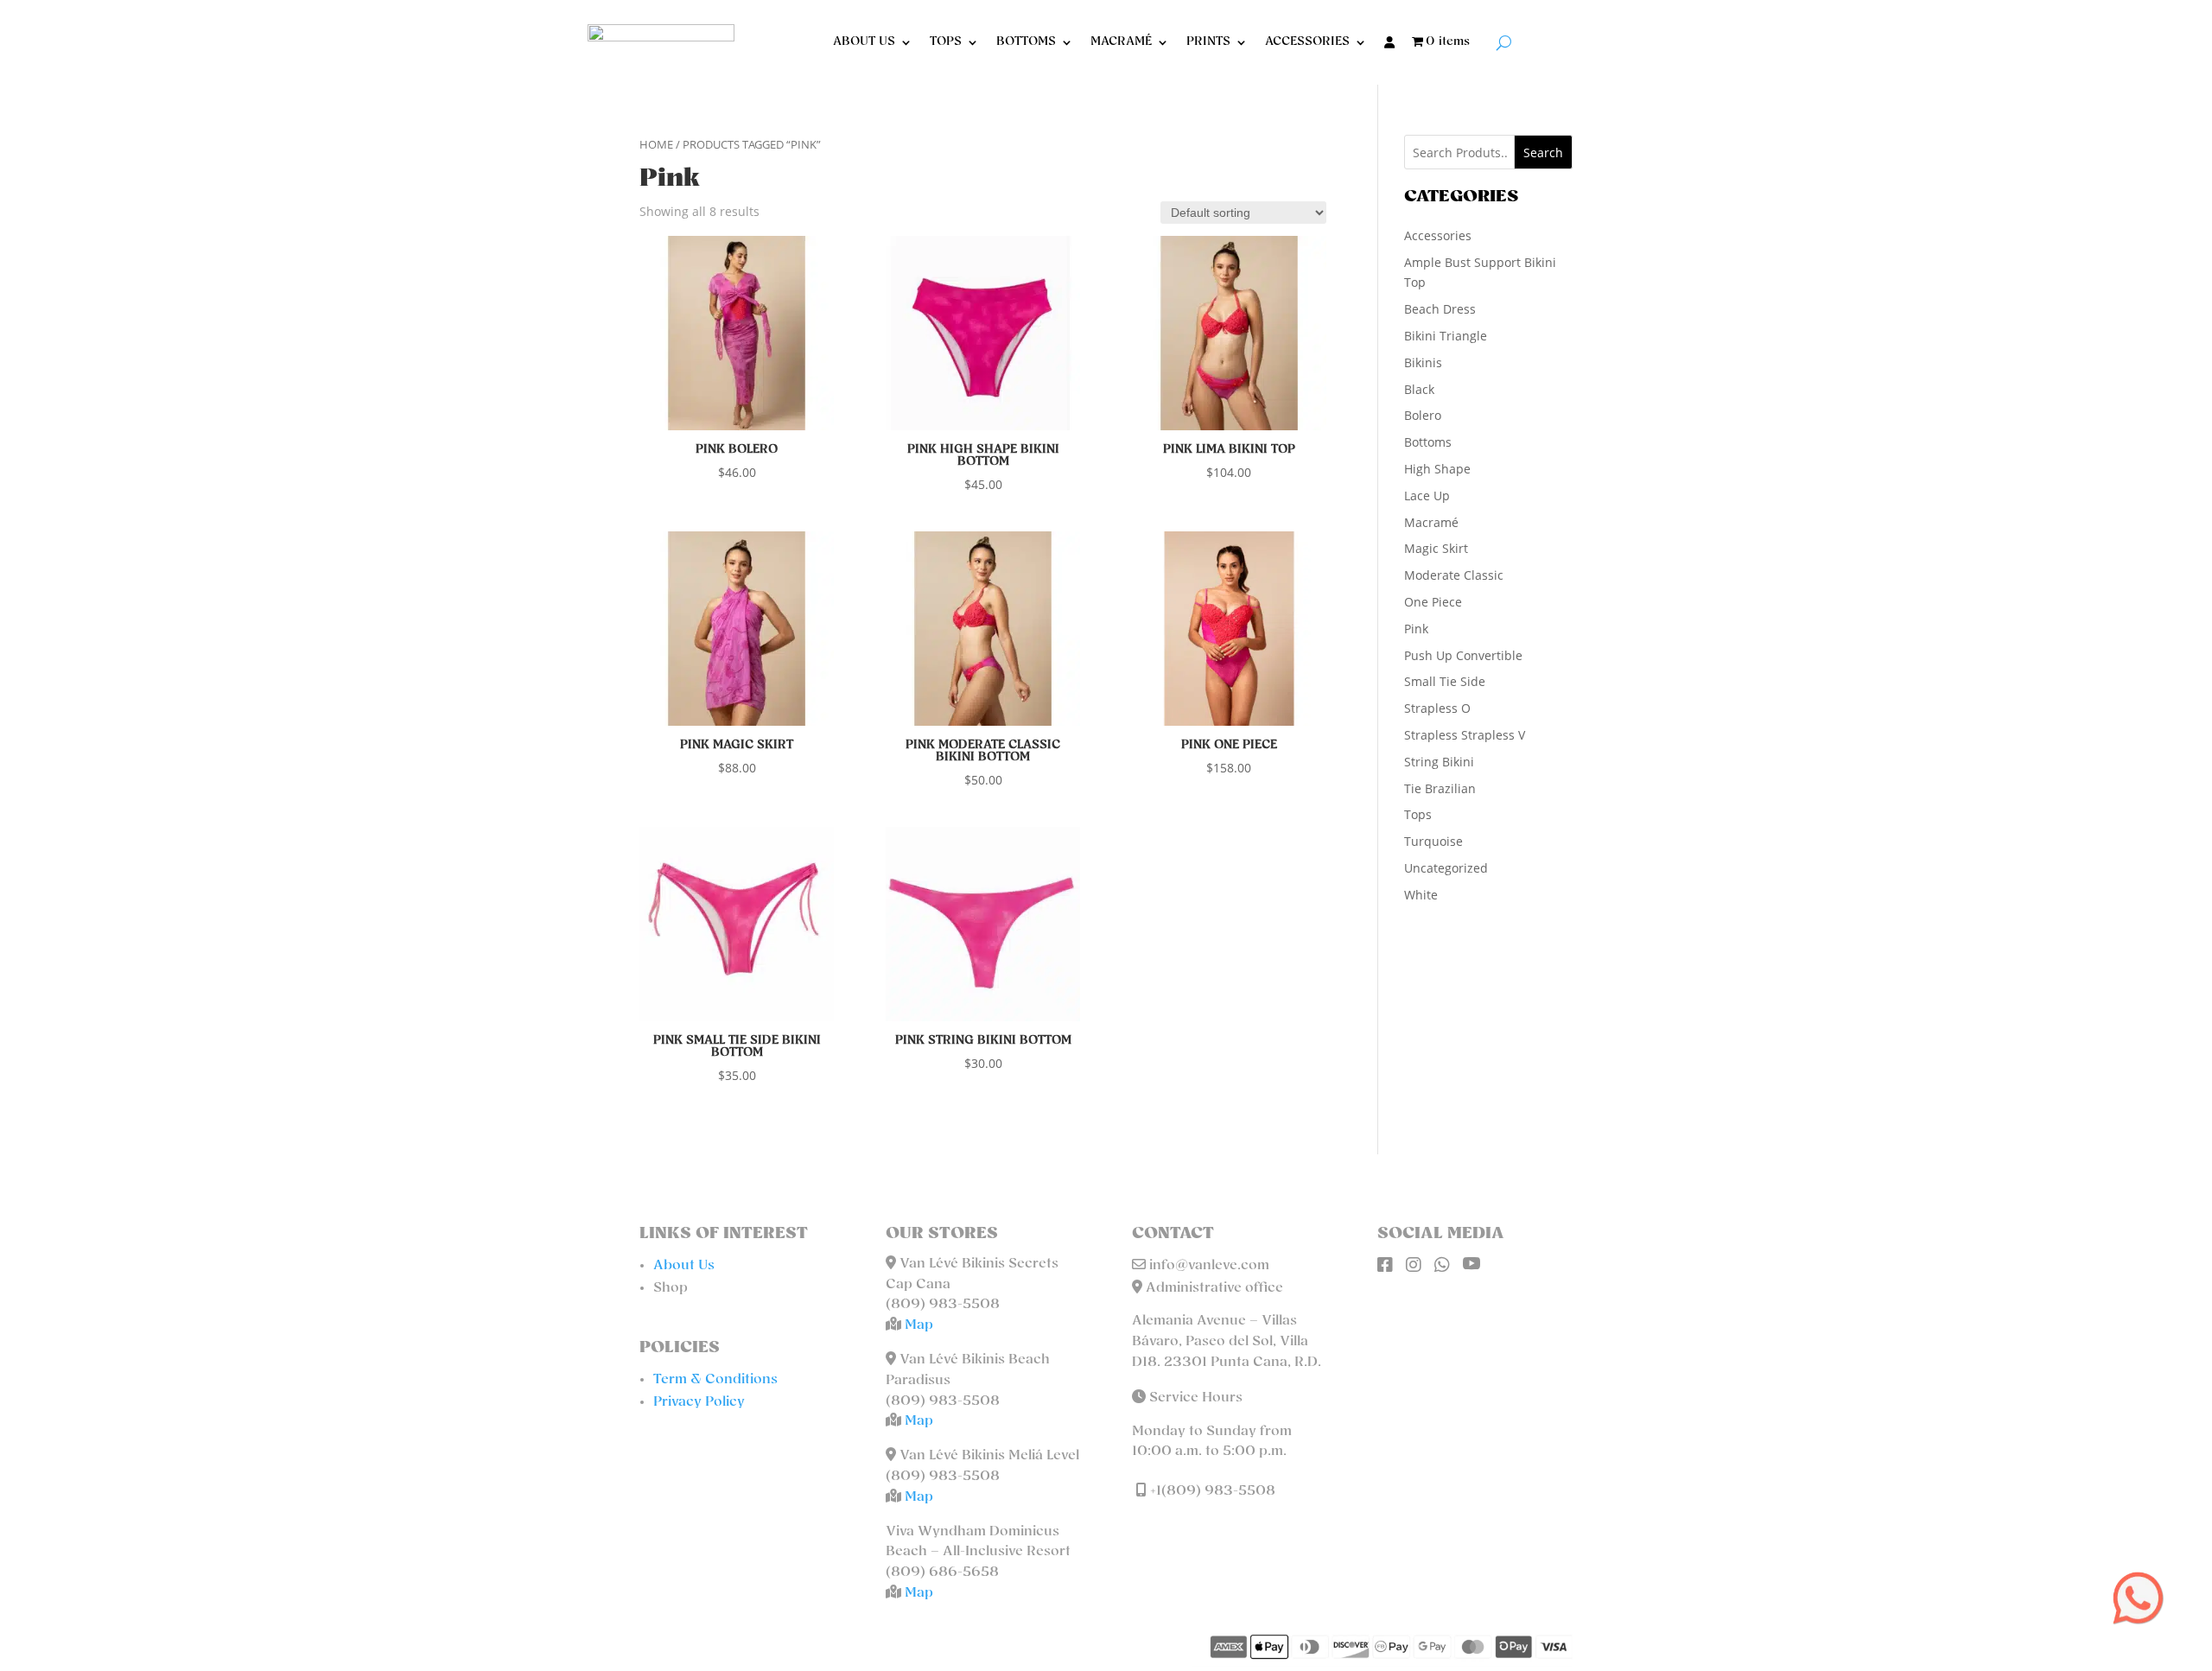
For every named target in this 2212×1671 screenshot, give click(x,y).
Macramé (1431, 522)
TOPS (946, 42)
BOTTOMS (1026, 42)
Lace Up (1427, 496)
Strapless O (1437, 708)
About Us (684, 1266)
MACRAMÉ (1121, 42)
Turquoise (1433, 841)
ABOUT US (864, 42)
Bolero (1423, 415)
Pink (1416, 629)
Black (1419, 389)
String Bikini (1439, 762)
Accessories (1438, 235)
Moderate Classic (1454, 575)
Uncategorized (1446, 868)
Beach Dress (1440, 309)
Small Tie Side (1445, 681)
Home (656, 144)
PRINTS (1208, 42)
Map (919, 1325)
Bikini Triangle (1446, 336)
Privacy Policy (699, 1402)
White (1421, 895)
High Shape (1437, 469)
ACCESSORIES (1307, 42)
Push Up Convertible (1463, 655)
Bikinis (1423, 362)
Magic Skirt (1436, 548)
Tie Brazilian (1440, 788)
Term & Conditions (715, 1380)
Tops (1418, 814)
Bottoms (1428, 442)
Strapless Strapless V (1465, 735)
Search (1543, 152)
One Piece (1433, 602)
